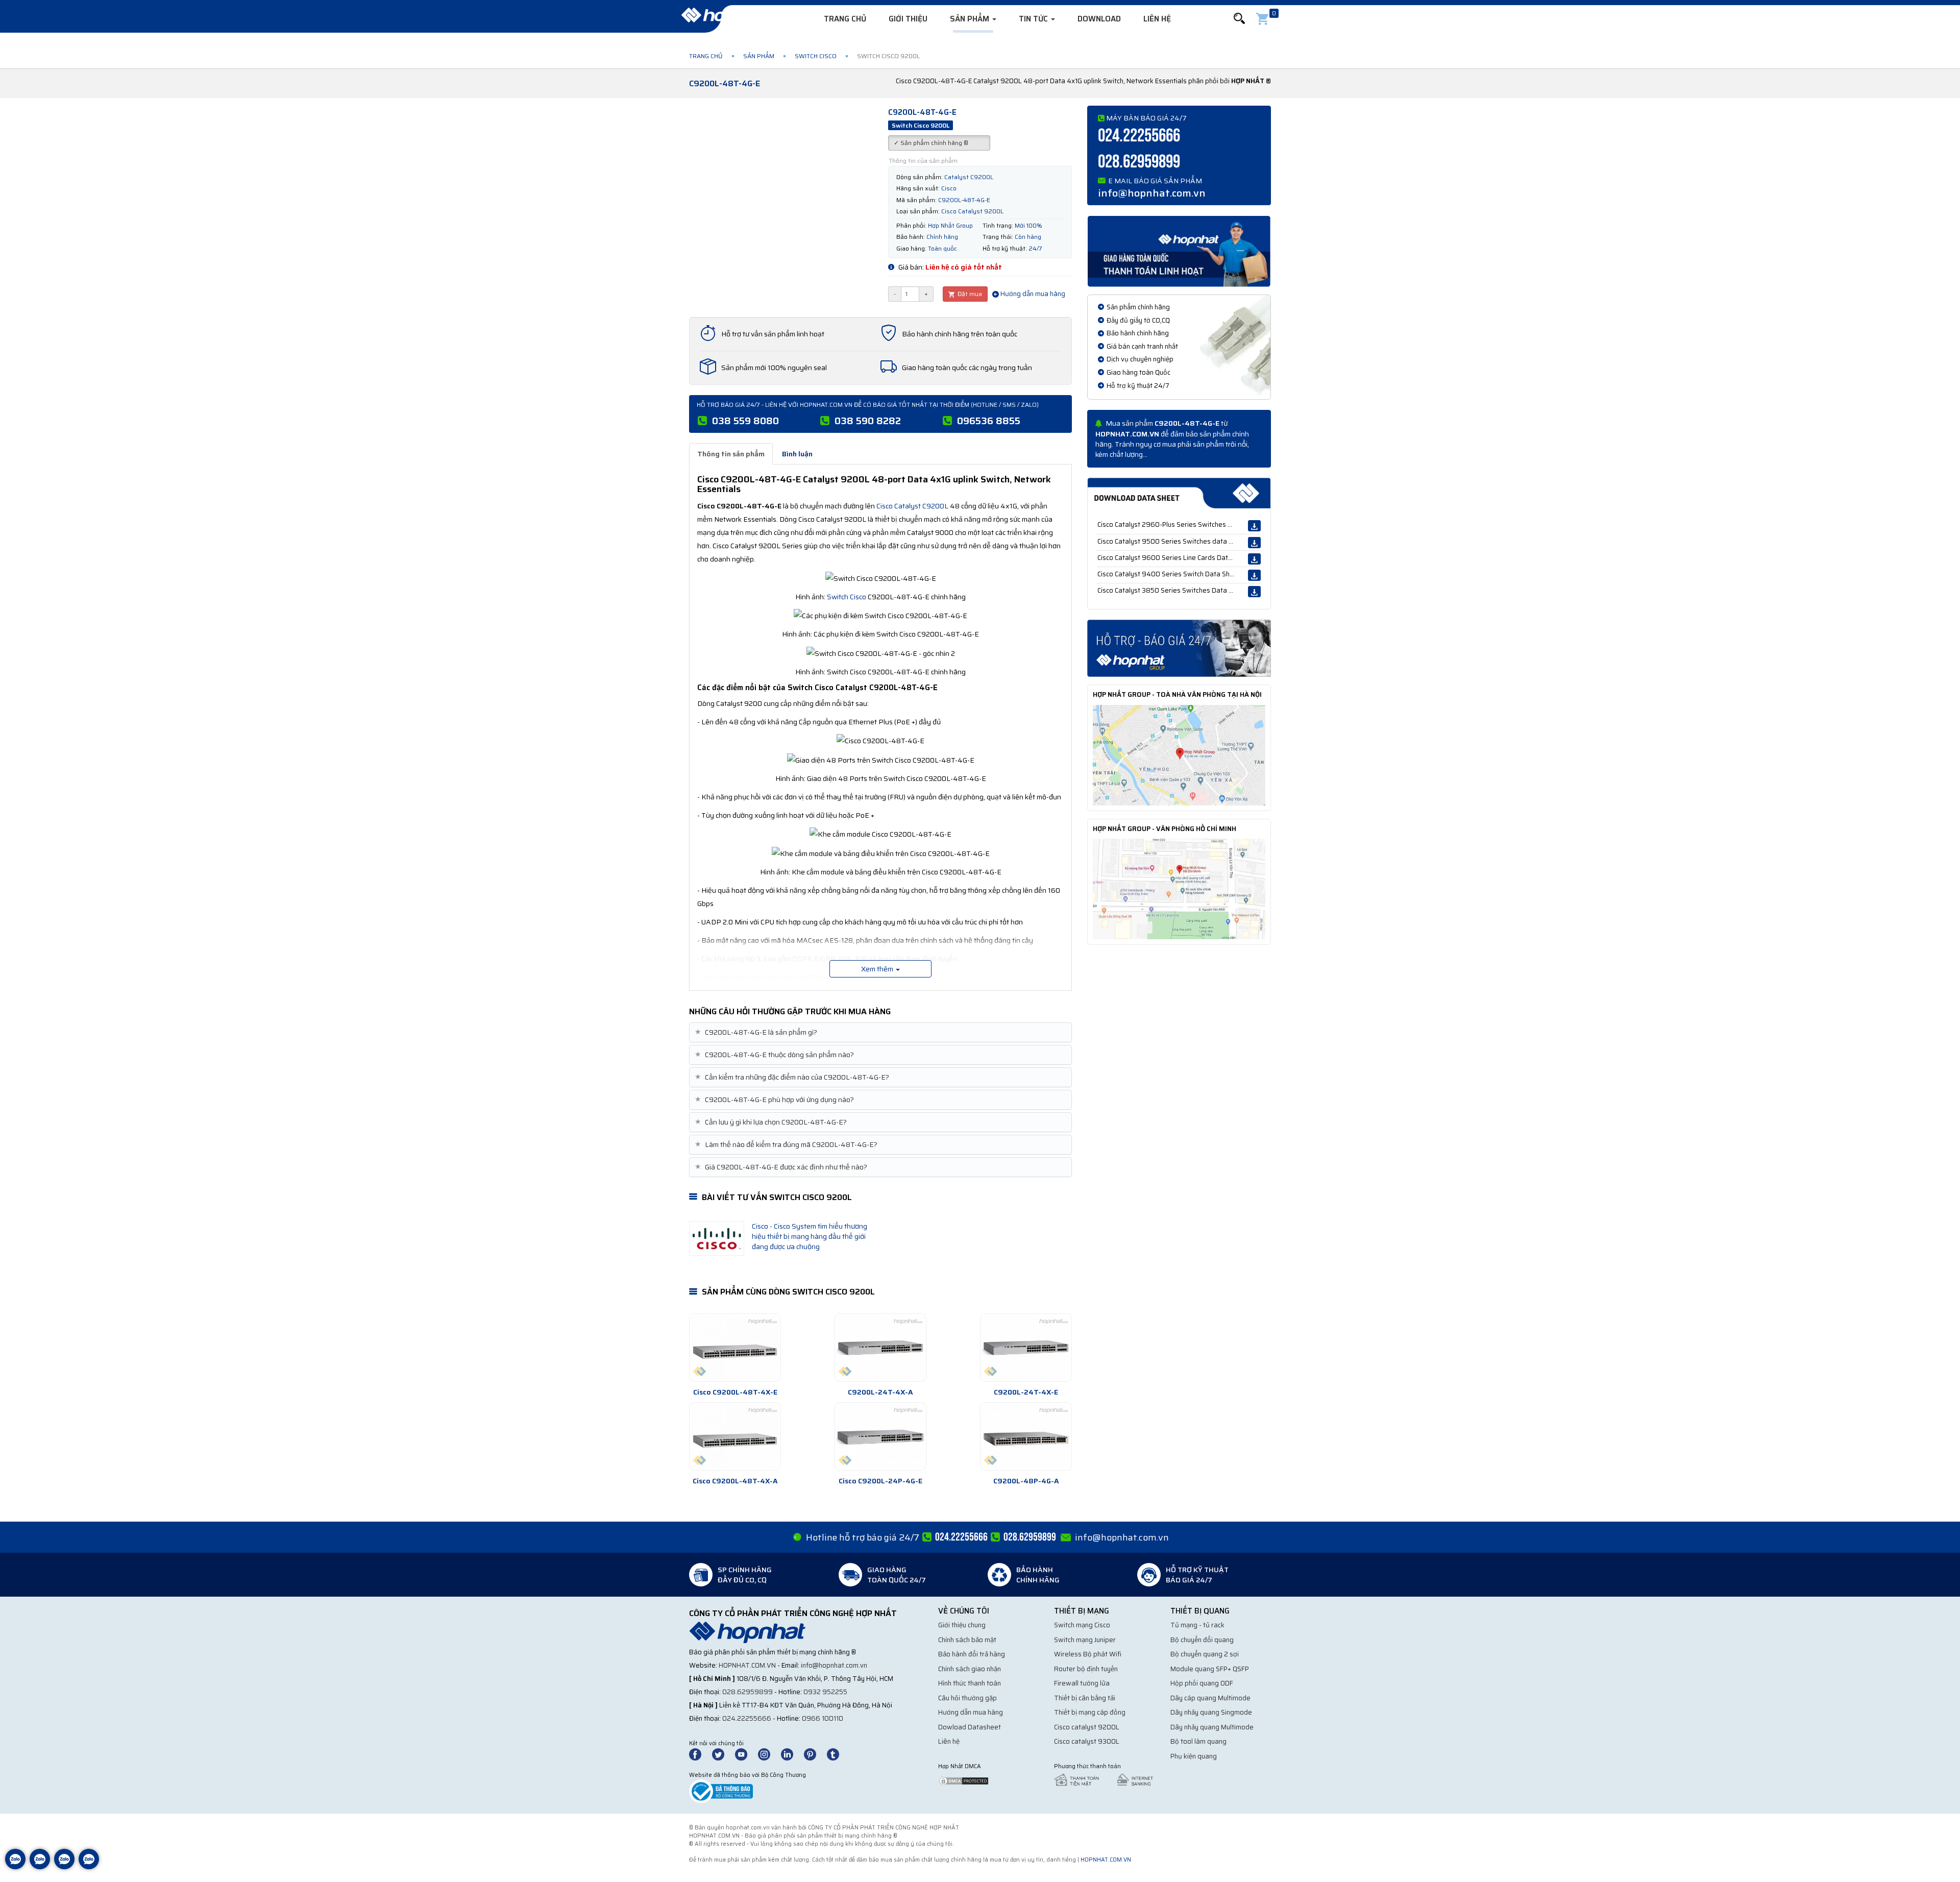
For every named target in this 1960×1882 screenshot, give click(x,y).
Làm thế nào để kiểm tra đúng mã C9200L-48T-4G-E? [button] (787, 1145)
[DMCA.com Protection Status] (964, 1780)
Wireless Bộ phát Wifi (1088, 1654)
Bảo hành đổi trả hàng (972, 1654)
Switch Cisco (816, 56)
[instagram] (769, 1754)
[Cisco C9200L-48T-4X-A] (735, 1436)
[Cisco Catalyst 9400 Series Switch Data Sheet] (1254, 575)
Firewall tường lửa (1082, 1683)
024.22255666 (1139, 136)
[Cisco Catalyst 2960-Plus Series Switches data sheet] (1254, 526)
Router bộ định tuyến (1086, 1669)
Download (1099, 19)
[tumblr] (838, 1754)
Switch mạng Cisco (1082, 1625)
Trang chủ (845, 19)
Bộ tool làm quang (1198, 1741)
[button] (1239, 19)
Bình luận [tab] (797, 454)
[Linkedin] (792, 1754)
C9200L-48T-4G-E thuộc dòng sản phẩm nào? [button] (776, 1055)
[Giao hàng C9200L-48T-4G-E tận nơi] (1179, 251)
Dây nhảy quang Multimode (1212, 1727)
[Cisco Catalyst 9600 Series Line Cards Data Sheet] (1254, 559)
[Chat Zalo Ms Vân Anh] (40, 1867)
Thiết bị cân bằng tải (1085, 1698)
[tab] (880, 1032)
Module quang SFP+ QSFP (1210, 1669)
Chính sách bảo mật (967, 1640)
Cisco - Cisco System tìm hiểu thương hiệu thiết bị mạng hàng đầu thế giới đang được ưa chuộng (810, 1236)
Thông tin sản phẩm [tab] (731, 454)
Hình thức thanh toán (970, 1683)
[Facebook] (701, 1754)
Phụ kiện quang (1194, 1756)
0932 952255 (825, 1692)
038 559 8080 (745, 421)
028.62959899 (1139, 162)
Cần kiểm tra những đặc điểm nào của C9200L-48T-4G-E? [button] (793, 1077)
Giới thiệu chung (962, 1625)
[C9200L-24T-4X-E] (1026, 1348)
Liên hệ (1157, 19)
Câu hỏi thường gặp (967, 1698)
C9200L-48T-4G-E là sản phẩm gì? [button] (757, 1032)
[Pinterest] (815, 1754)
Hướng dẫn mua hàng (1032, 294)
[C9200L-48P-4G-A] (1026, 1436)
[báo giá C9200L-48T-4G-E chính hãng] (1179, 648)
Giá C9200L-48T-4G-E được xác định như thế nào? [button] (782, 1167)
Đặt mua (969, 294)
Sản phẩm (971, 19)
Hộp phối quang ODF (1202, 1683)
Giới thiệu (908, 19)
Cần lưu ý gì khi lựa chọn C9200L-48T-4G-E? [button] (772, 1122)
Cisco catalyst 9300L (1087, 1741)
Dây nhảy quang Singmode (1211, 1712)
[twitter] (723, 1754)
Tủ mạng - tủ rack (1197, 1625)
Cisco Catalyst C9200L (912, 506)
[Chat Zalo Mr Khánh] (89, 1867)
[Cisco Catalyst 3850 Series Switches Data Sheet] (1254, 592)
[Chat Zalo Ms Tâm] (15, 1867)
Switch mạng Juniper (1085, 1640)
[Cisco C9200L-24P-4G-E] (880, 1436)
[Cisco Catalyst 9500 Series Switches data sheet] (1254, 543)
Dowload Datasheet (970, 1727)
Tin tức (1034, 19)
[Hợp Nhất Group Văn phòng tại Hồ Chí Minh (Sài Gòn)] (1179, 888)
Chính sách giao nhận (970, 1669)
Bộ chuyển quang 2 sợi (1205, 1654)
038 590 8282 (868, 421)
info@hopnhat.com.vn (1152, 193)
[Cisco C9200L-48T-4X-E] (735, 1348)
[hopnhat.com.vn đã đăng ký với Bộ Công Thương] (721, 1791)
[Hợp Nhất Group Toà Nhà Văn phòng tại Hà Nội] (1179, 754)
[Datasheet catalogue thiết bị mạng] (1179, 493)
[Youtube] (746, 1754)
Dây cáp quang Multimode (1210, 1698)
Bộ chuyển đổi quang (1202, 1640)
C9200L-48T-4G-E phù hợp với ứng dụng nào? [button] (776, 1100)
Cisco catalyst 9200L (1087, 1727)
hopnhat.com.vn (747, 1665)
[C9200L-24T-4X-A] (880, 1348)
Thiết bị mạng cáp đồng (1090, 1712)
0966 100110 (823, 1718)
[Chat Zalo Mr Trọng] (64, 1867)
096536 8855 (989, 421)
